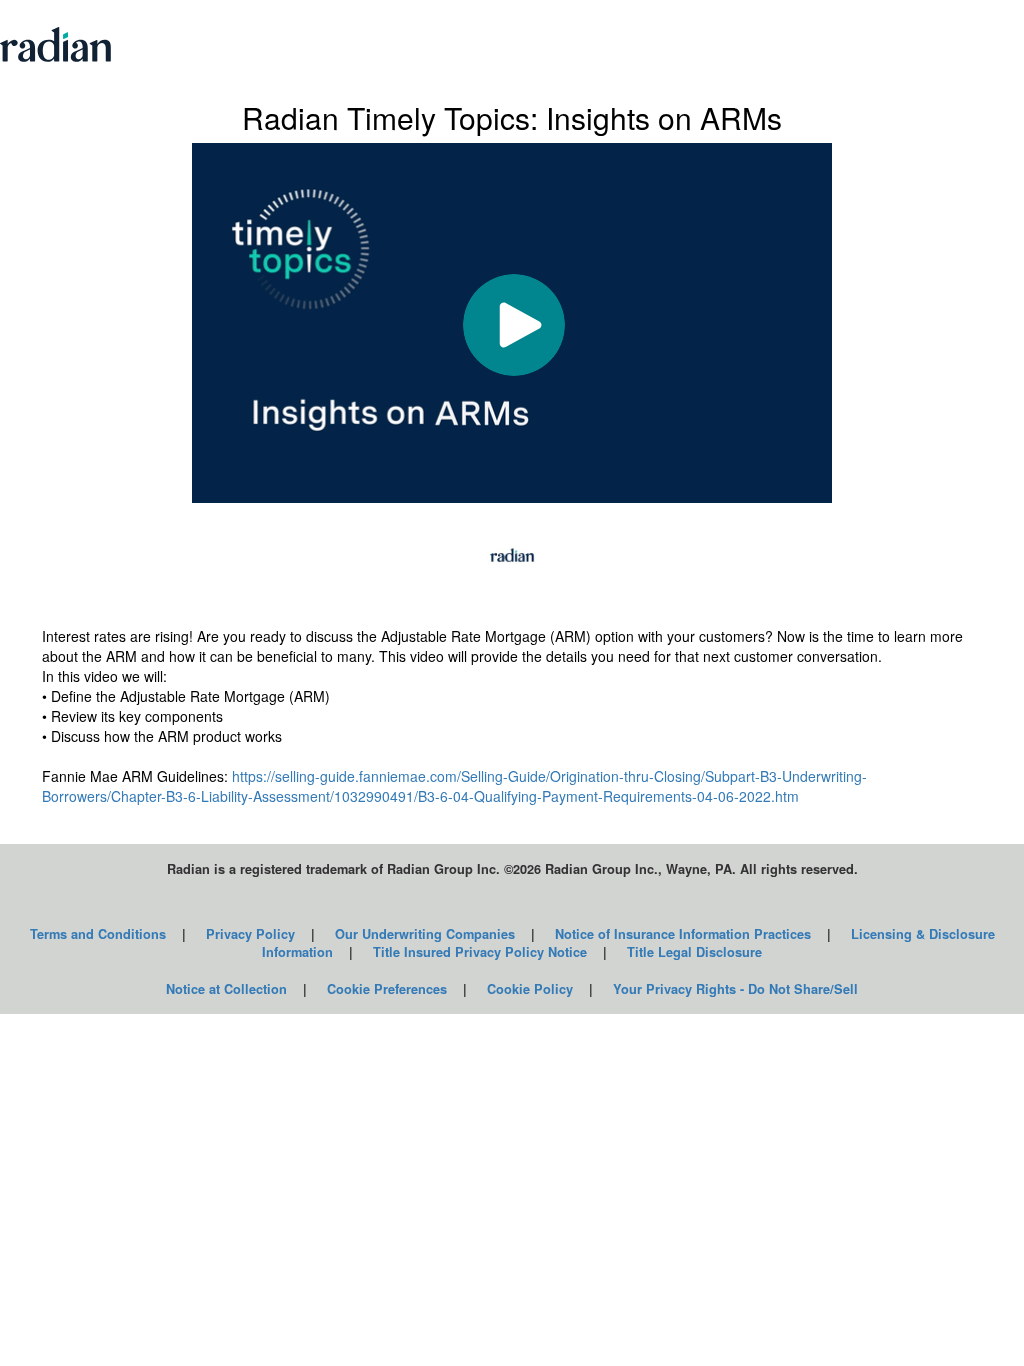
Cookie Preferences (387, 989)
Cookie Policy (530, 989)
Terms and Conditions (98, 934)
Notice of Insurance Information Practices (683, 934)
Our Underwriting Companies (425, 934)
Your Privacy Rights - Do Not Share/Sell (735, 989)
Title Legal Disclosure (694, 952)
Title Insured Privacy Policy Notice (480, 952)
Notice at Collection (226, 989)
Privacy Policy (250, 934)
